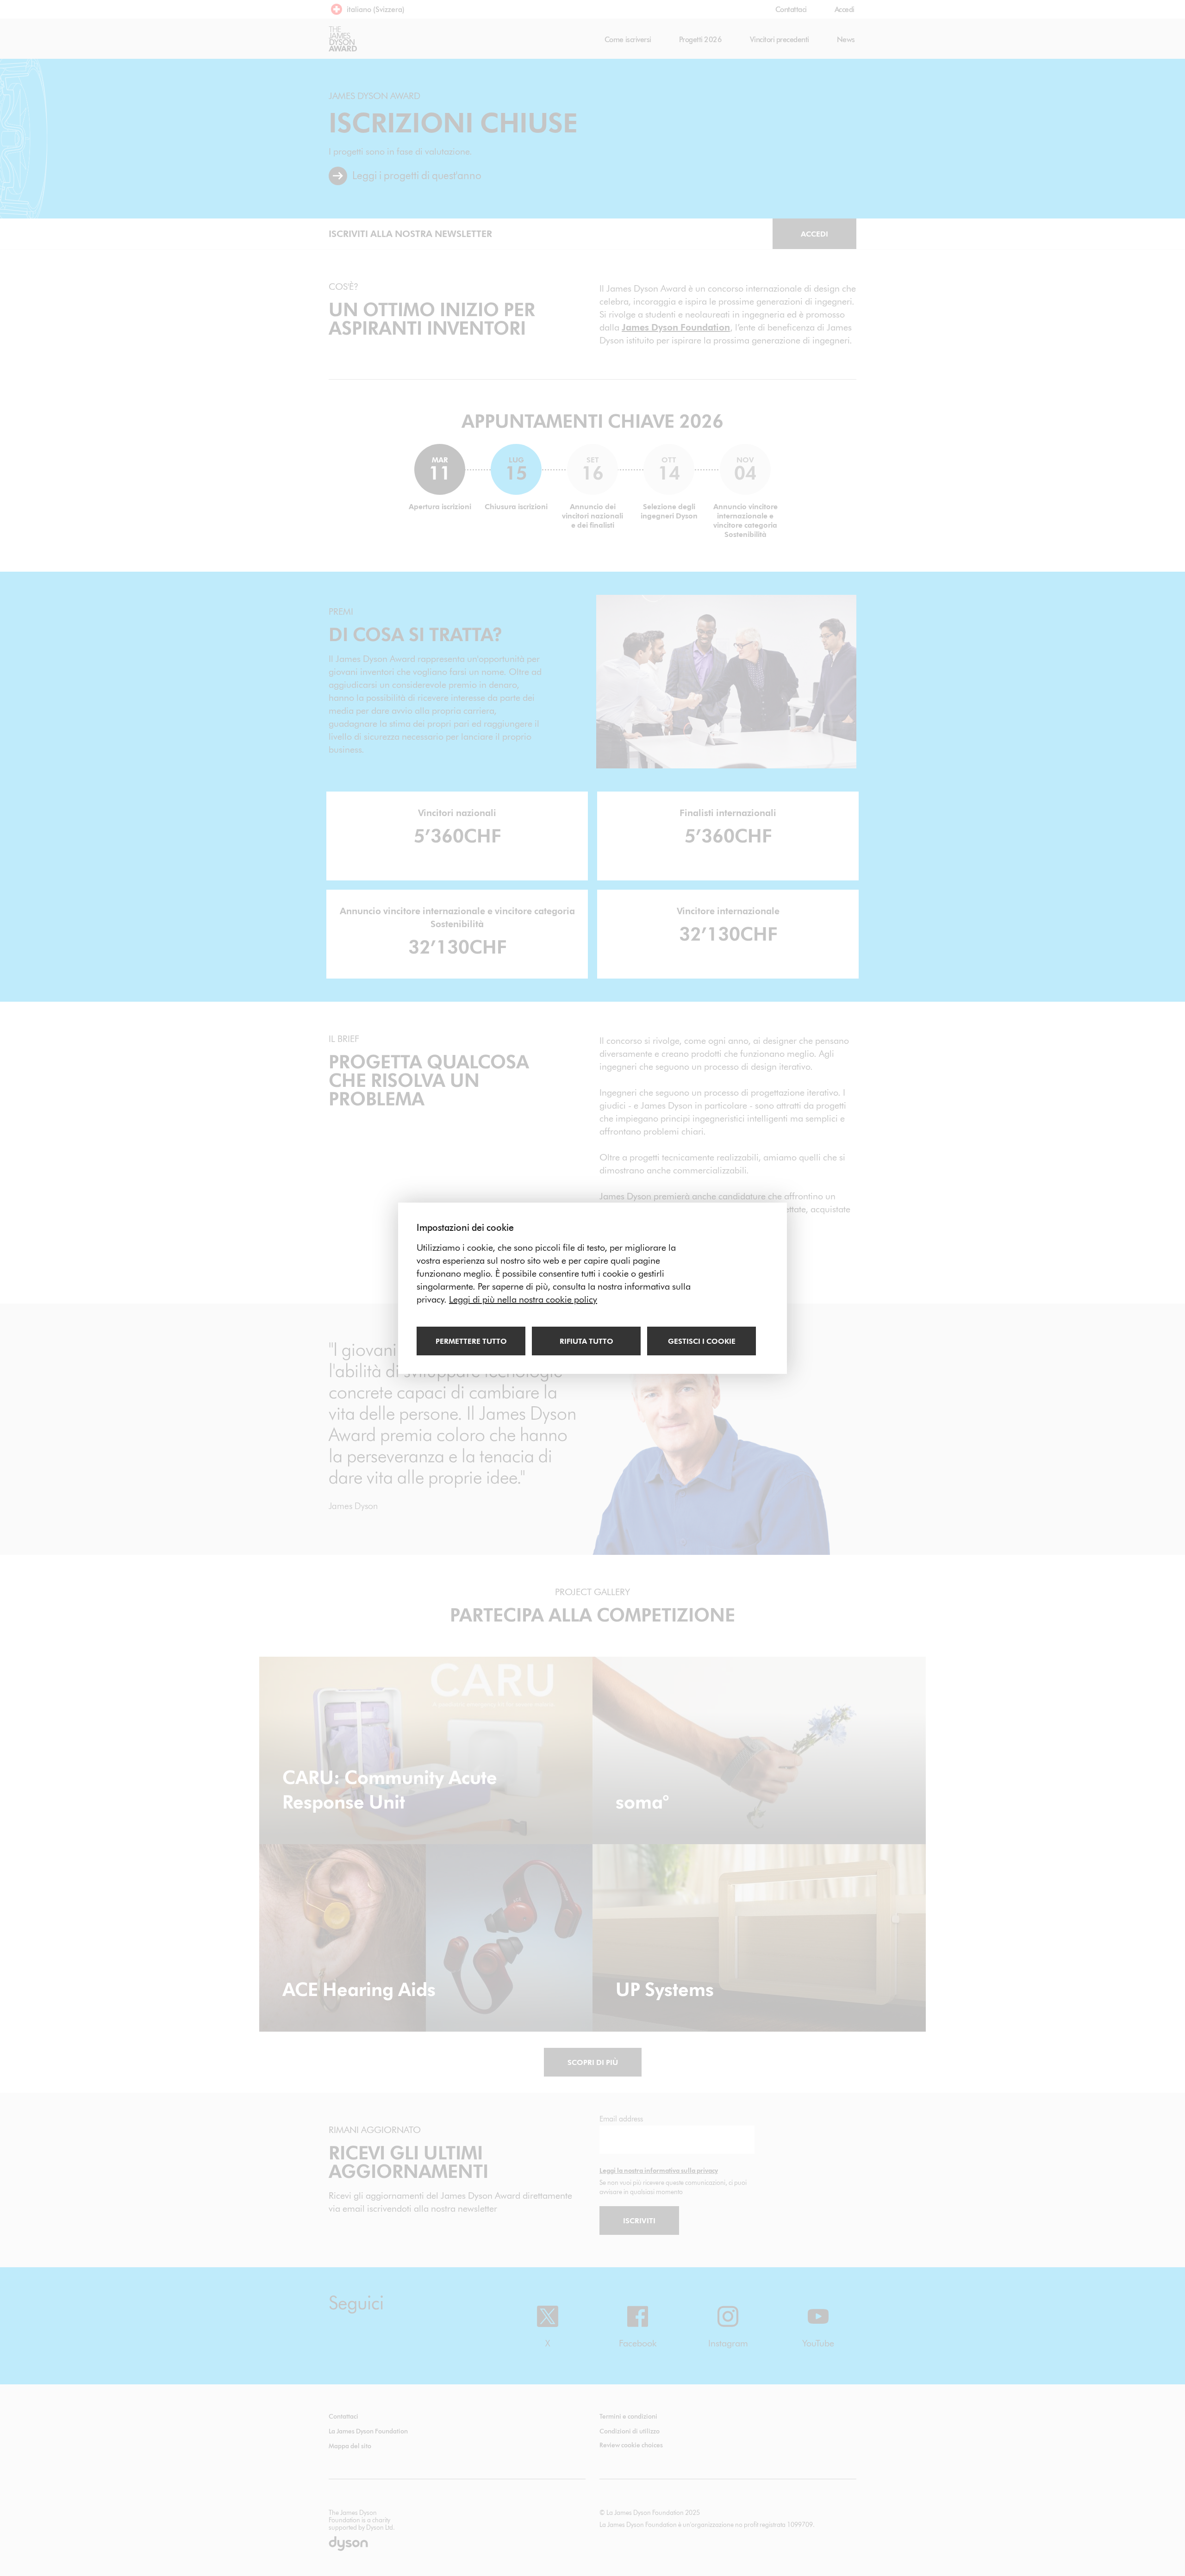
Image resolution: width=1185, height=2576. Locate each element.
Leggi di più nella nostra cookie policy (523, 1299)
